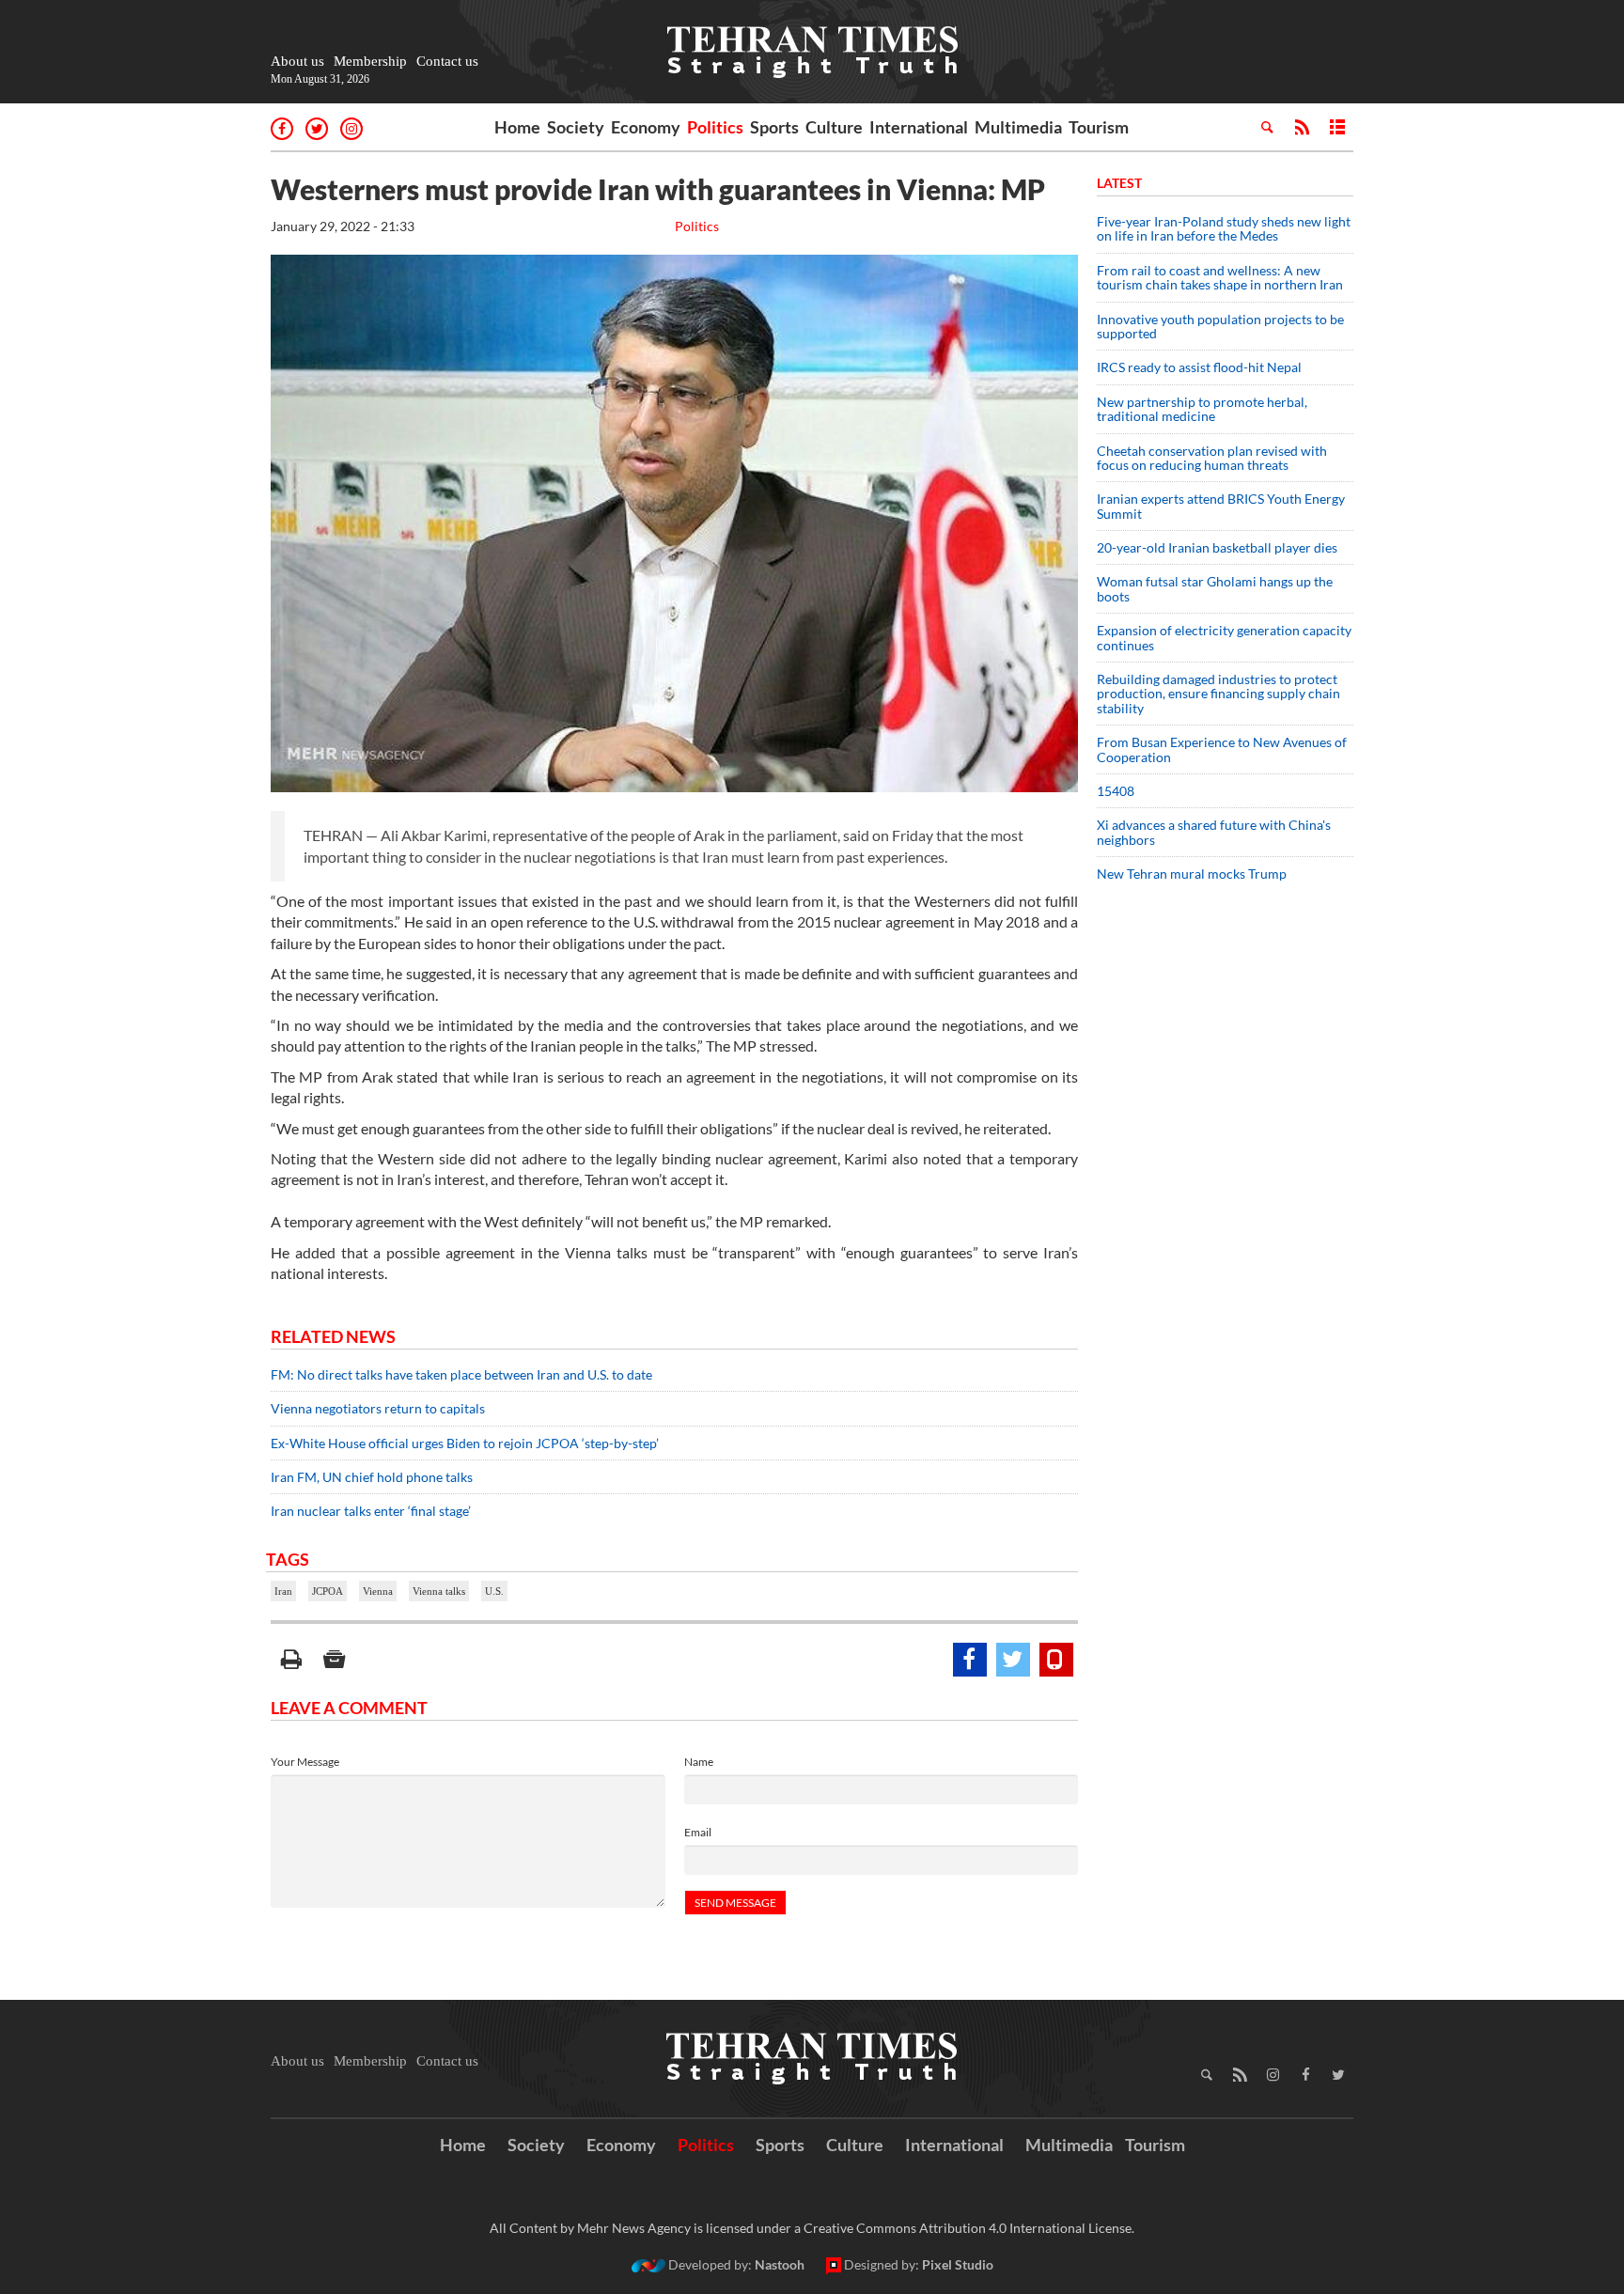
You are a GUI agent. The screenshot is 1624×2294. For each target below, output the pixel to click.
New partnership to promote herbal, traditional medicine (1202, 409)
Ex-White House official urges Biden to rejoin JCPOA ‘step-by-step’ (465, 1443)
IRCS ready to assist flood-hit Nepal (1199, 367)
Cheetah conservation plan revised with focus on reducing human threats (1212, 458)
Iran (283, 1591)
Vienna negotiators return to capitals (378, 1408)
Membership (370, 61)
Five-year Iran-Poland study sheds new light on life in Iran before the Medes (1224, 228)
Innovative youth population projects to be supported (1220, 326)
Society (576, 127)
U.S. (494, 1591)
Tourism (1099, 127)
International (919, 127)
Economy (646, 127)
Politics (715, 127)
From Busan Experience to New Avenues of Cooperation (1222, 749)
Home (517, 127)
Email (698, 1832)
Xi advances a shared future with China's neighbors (1214, 832)
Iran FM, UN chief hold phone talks (372, 1477)
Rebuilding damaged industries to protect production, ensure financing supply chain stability (1218, 694)
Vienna (378, 1591)
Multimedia (1018, 127)
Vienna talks (439, 1591)
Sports (774, 127)
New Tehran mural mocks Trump (1192, 874)
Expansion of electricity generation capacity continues (1224, 637)
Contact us (447, 61)
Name (699, 1762)
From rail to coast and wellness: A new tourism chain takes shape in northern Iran (1220, 277)
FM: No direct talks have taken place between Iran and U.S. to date (461, 1374)
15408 (1116, 791)
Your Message (305, 1762)
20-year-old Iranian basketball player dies (1217, 547)
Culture (834, 127)
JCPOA (328, 1591)
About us (297, 61)
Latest (1119, 183)
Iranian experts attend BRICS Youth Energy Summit (1221, 506)
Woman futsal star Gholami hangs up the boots (1215, 588)
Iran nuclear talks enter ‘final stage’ (371, 1511)
